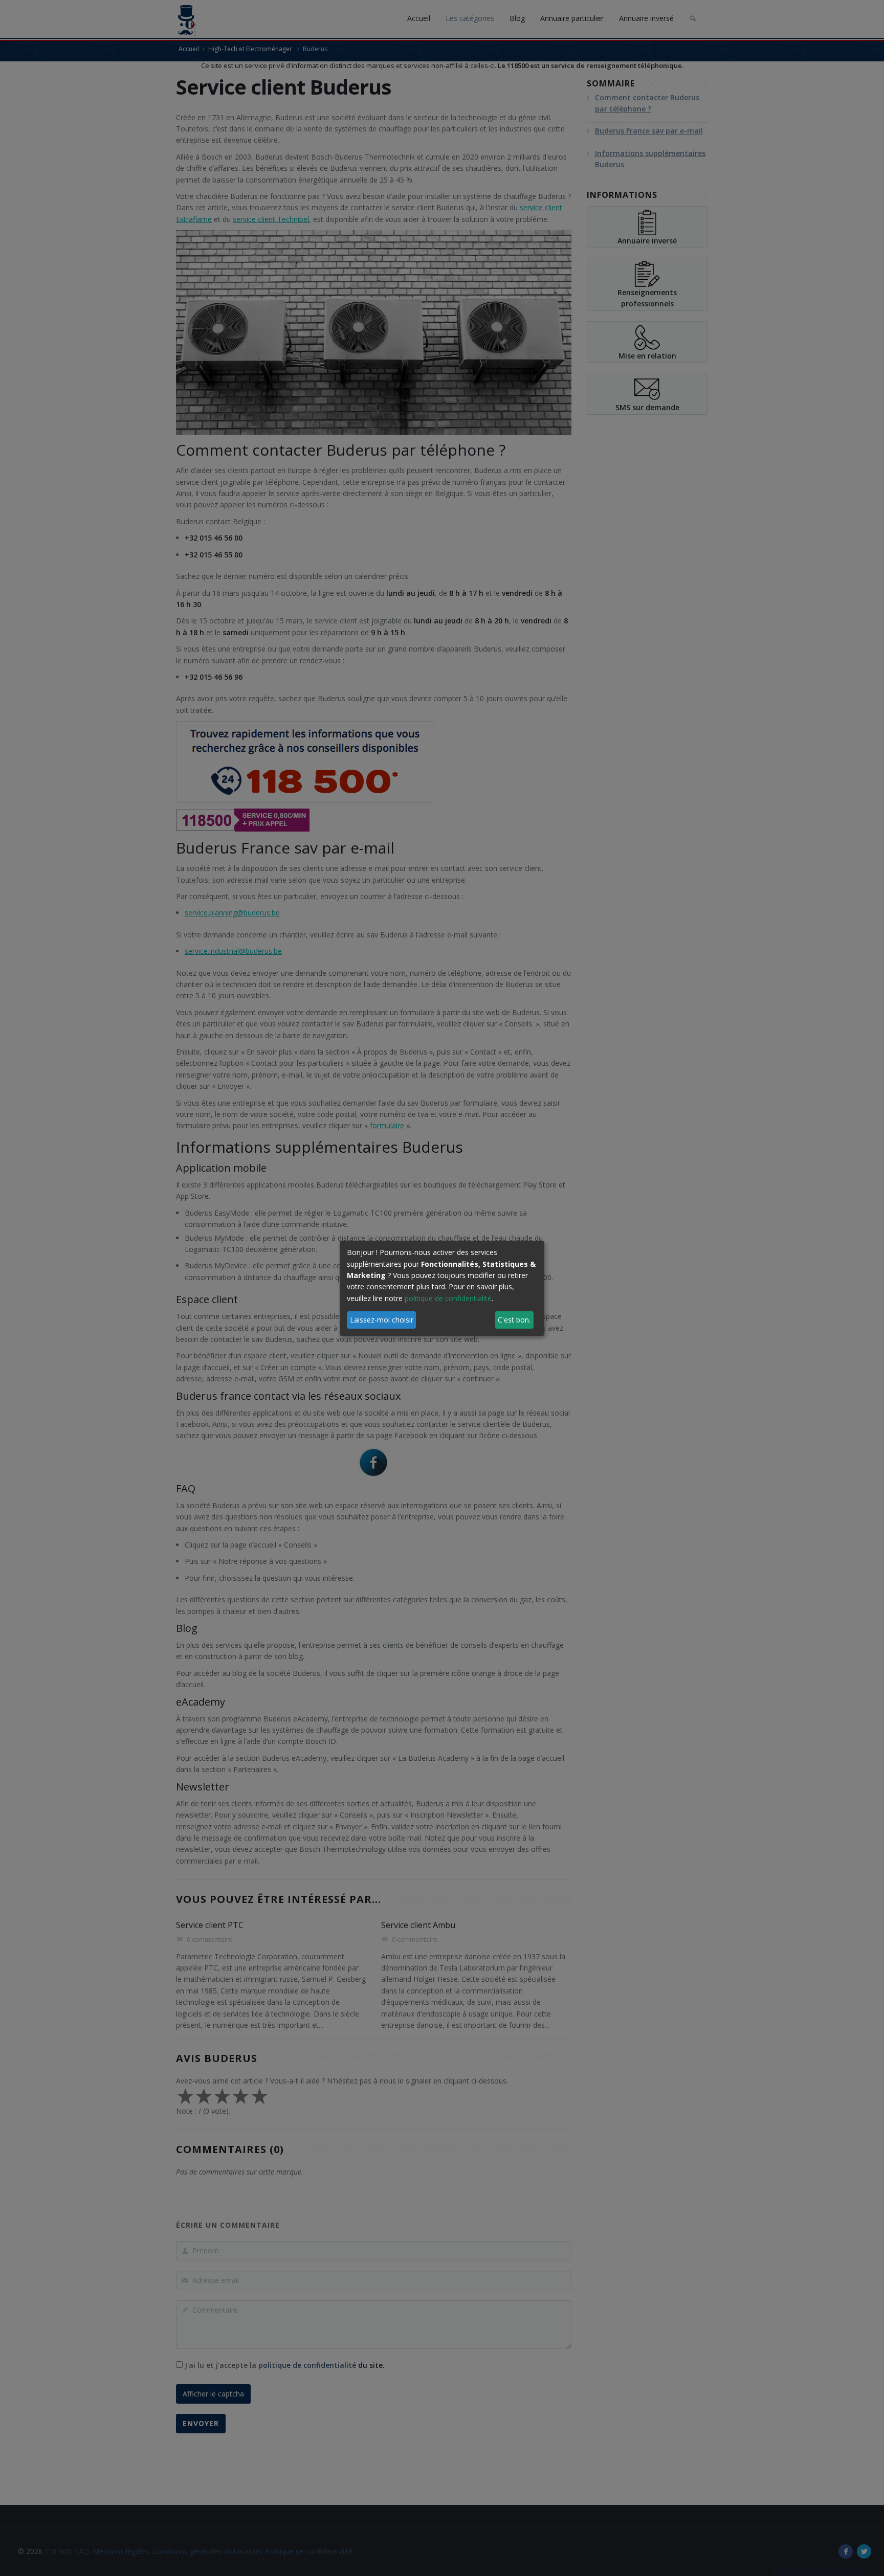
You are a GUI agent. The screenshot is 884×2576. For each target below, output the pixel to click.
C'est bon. (514, 1320)
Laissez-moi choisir (382, 1320)
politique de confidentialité (448, 1298)
